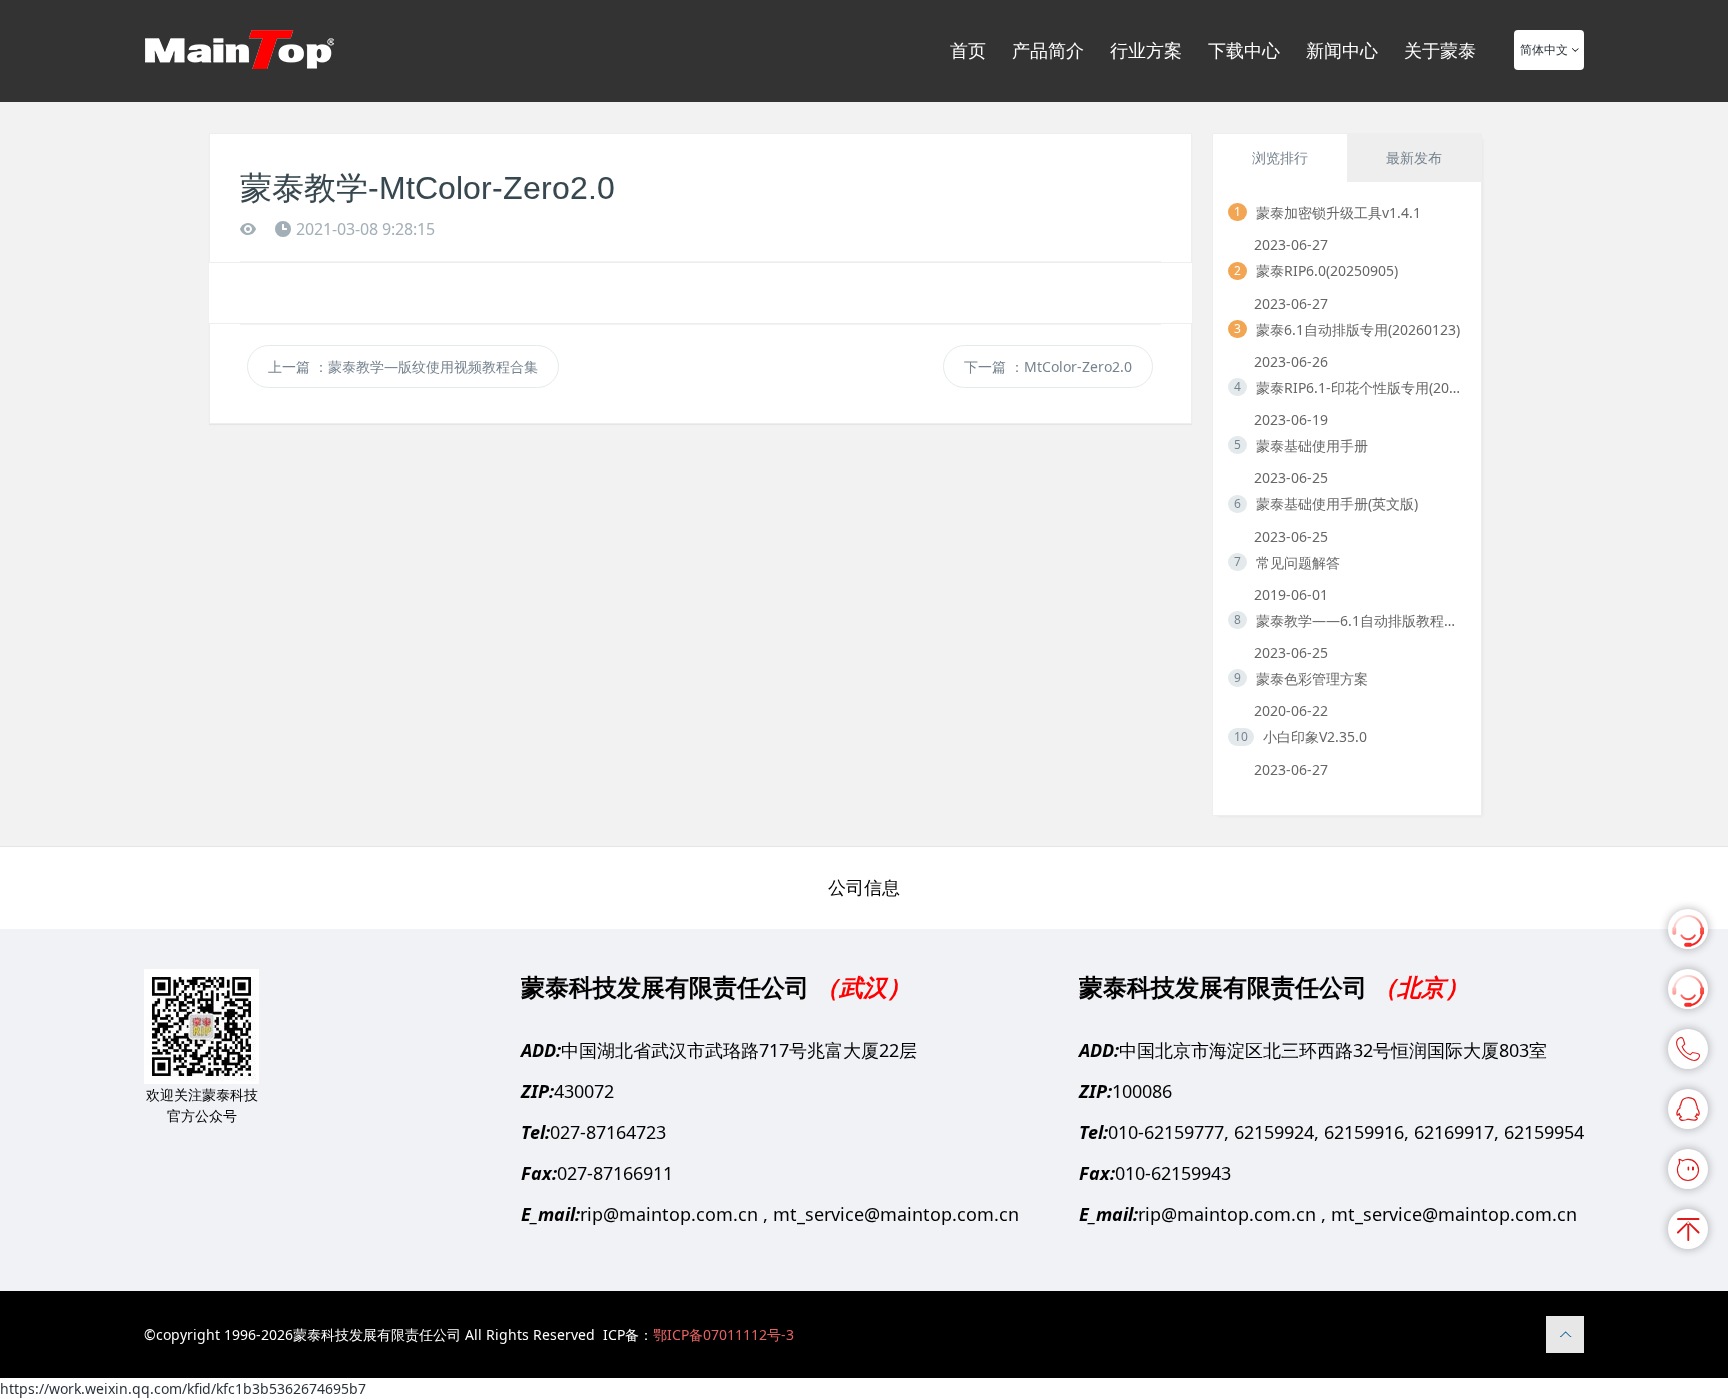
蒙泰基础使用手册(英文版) (1337, 503)
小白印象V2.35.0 (1315, 736)
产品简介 (1048, 50)
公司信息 (864, 887)
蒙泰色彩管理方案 (1312, 678)
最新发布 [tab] (1414, 157)
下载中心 (1244, 50)
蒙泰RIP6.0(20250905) (1327, 270)
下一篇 (1048, 366)
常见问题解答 (1298, 562)
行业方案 (1146, 50)
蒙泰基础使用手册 (1312, 445)
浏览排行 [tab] (1280, 157)
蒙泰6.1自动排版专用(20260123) (1358, 329)
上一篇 (403, 366)
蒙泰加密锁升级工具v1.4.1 (1338, 212)
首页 (968, 50)
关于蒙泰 (1440, 50)
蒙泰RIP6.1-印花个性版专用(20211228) (1361, 387)
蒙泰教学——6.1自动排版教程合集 (1361, 620)
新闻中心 (1342, 50)
